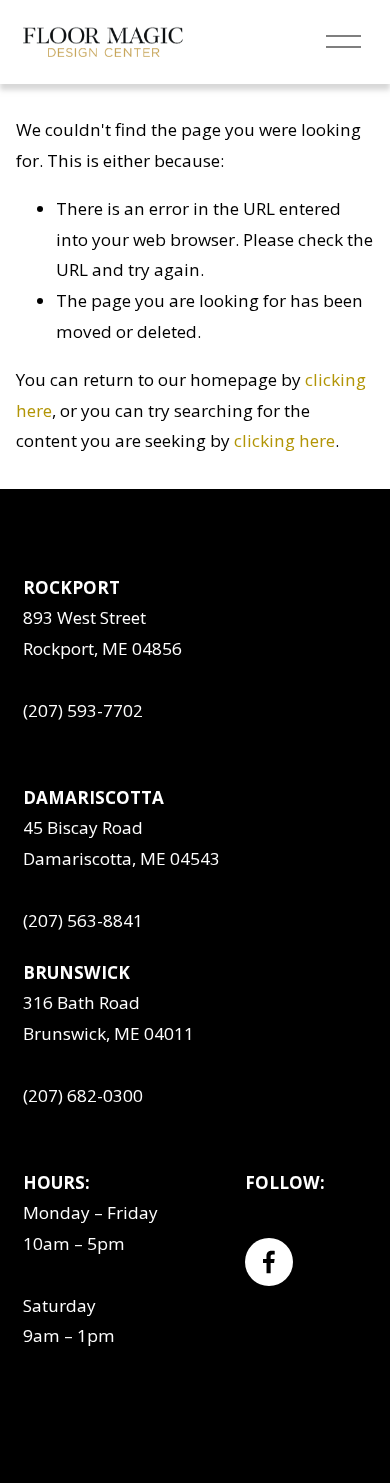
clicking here (284, 440)
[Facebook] (269, 1262)
